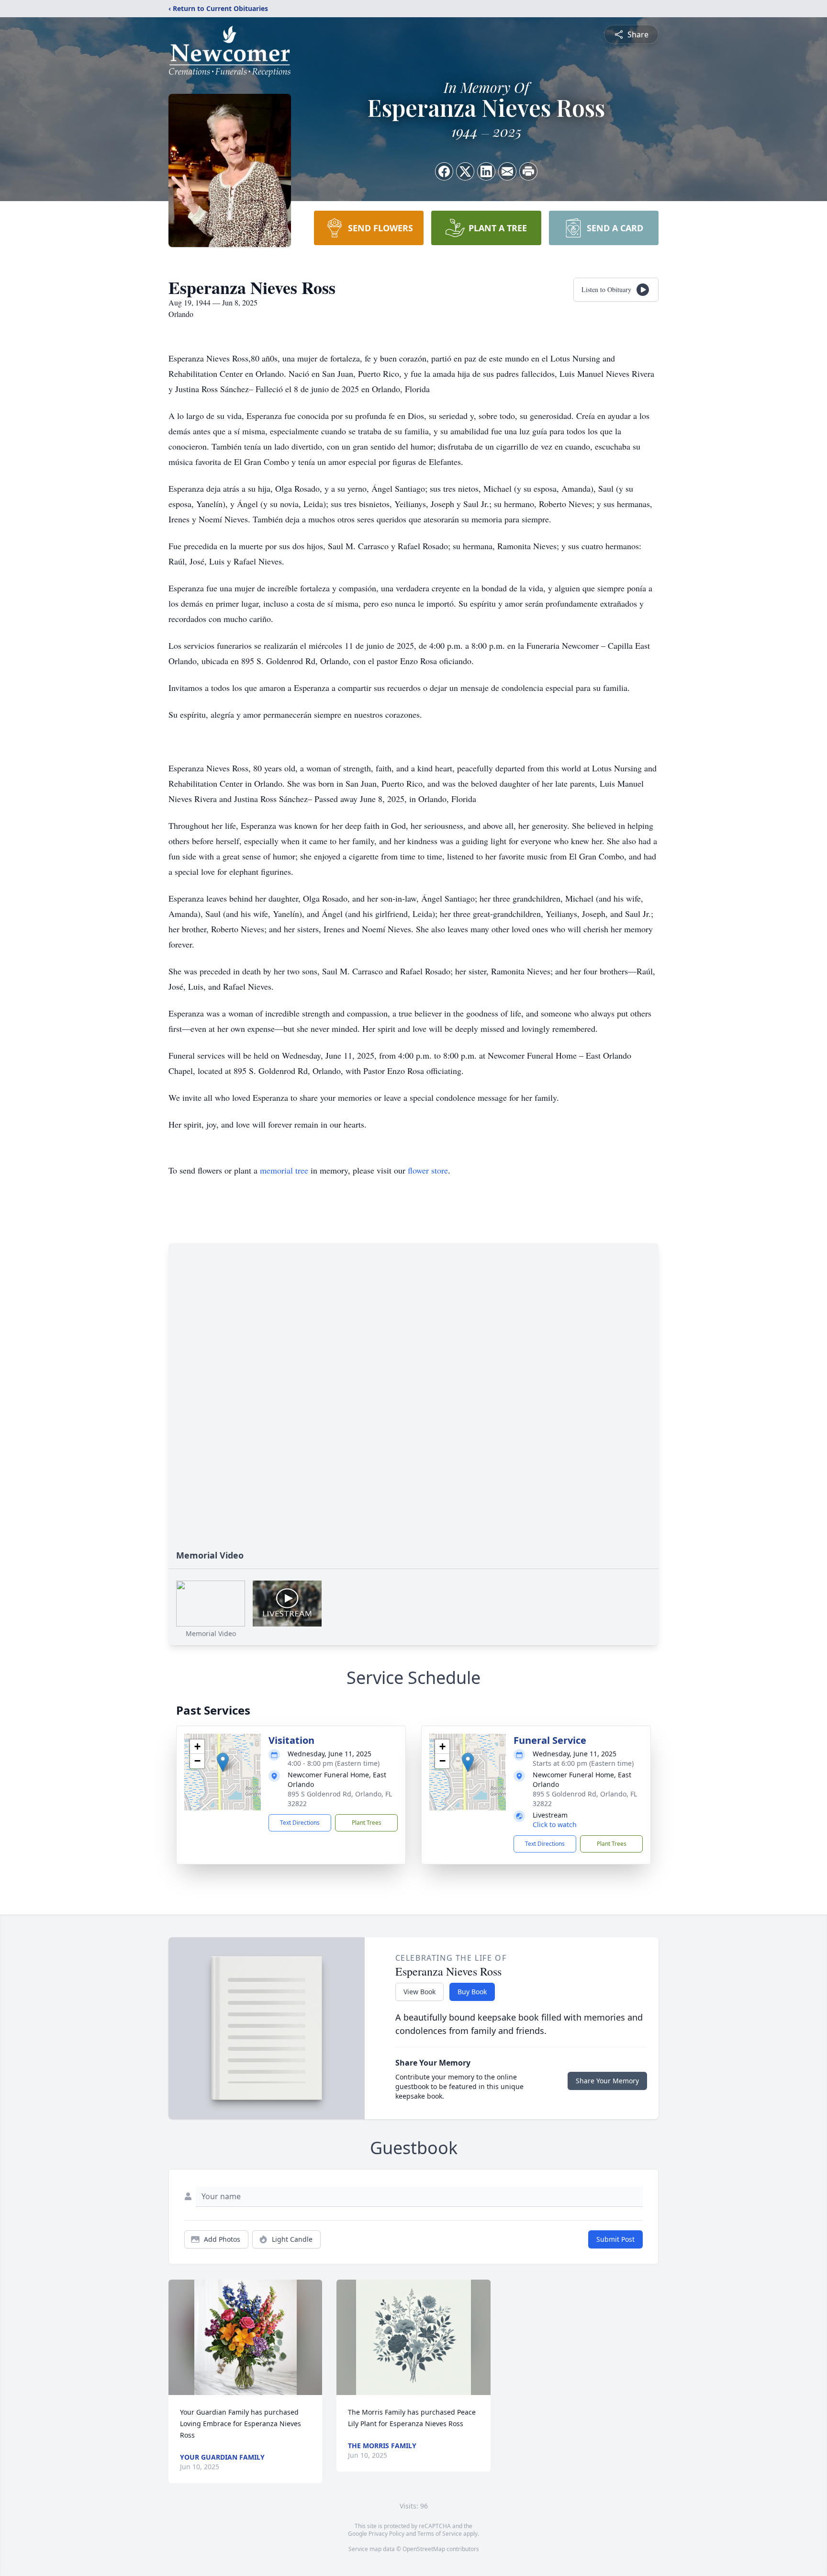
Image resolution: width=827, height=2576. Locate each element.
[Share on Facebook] (444, 171)
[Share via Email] (507, 171)
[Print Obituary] (528, 171)
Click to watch (555, 1825)
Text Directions (300, 1823)
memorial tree (284, 1170)
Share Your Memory (607, 2081)
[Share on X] (465, 171)
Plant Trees (367, 1823)
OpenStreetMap (424, 2549)
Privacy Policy (386, 2534)
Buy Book (472, 1992)
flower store (428, 1170)
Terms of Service (440, 2534)
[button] (223, 1762)
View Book (419, 1992)
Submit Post (615, 2239)
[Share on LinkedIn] (486, 171)
